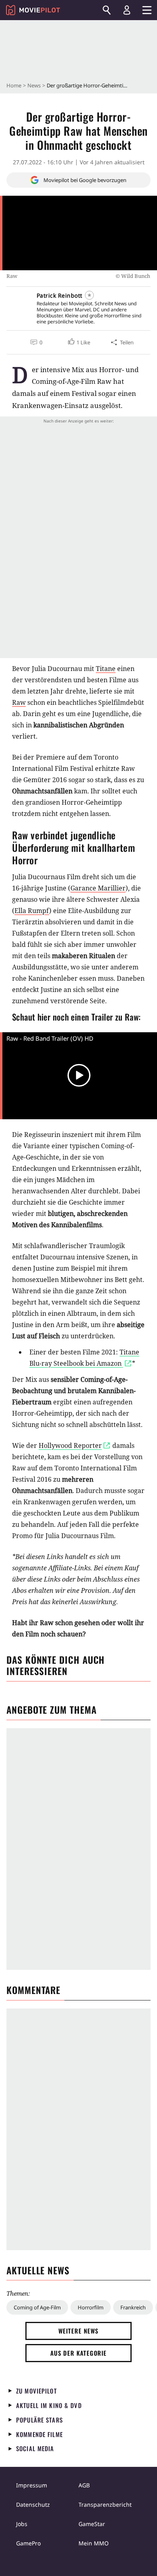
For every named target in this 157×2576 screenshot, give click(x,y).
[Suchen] (107, 10)
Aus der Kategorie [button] (78, 2353)
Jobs (22, 2524)
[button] (78, 342)
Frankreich (133, 2307)
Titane (106, 669)
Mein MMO (94, 2543)
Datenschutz (33, 2505)
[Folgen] (89, 295)
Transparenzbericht (105, 2505)
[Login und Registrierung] (127, 10)
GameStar (92, 2524)
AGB (84, 2485)
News (34, 85)
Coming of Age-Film (37, 2307)
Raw (19, 702)
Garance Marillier (98, 888)
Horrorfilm (91, 2307)
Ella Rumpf (32, 911)
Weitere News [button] (79, 2331)
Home (14, 85)
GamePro (28, 2543)
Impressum (32, 2485)
